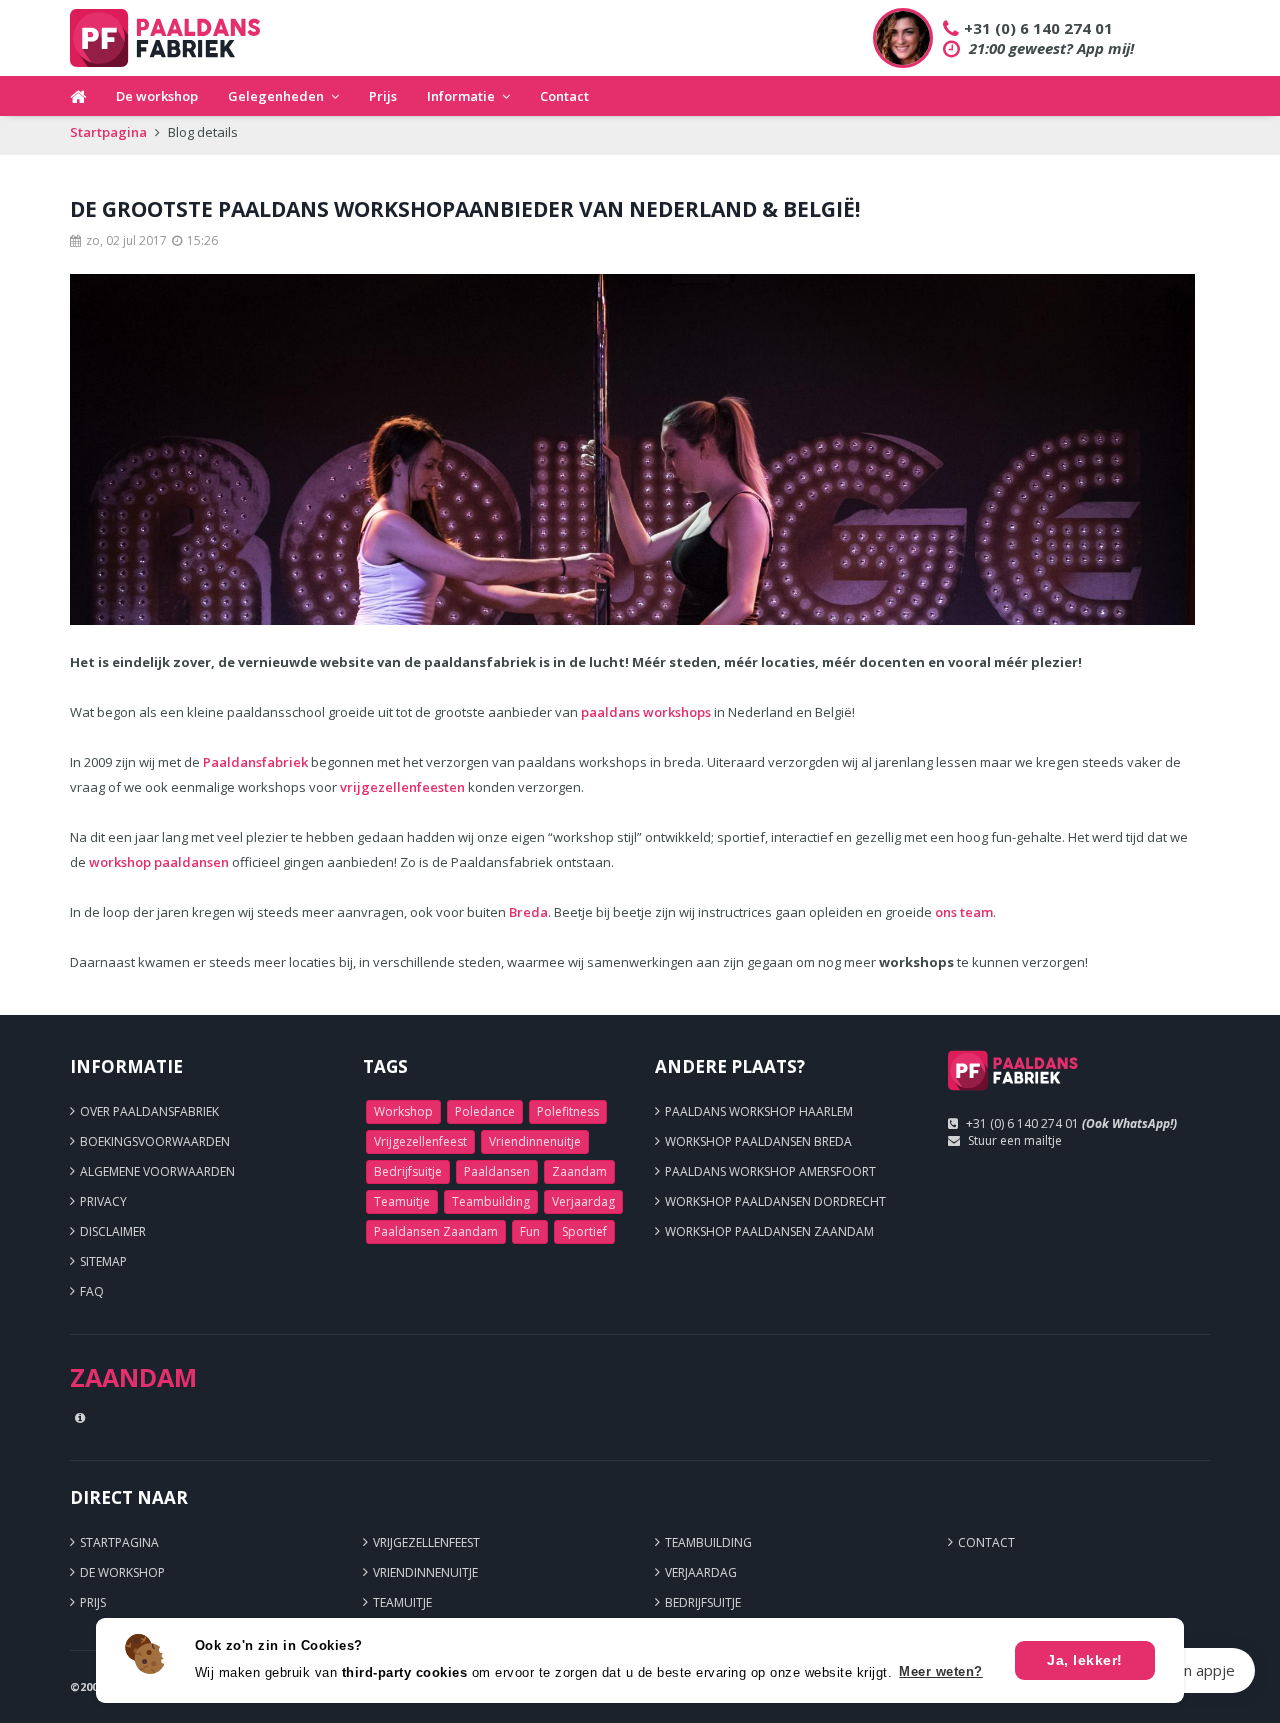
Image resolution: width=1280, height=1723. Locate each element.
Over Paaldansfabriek (149, 1111)
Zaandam (579, 1171)
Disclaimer (113, 1231)
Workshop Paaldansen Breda (758, 1141)
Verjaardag (583, 1201)
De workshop (157, 96)
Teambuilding (491, 1201)
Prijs (383, 96)
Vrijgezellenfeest (420, 1141)
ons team (964, 912)
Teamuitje (402, 1201)
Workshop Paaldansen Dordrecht (775, 1201)
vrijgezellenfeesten (402, 787)
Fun (530, 1231)
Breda (528, 912)
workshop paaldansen (159, 862)
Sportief (584, 1231)
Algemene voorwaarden (157, 1171)
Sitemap (103, 1261)
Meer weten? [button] (941, 1671)
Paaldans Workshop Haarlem (759, 1111)
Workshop (403, 1111)
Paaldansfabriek (255, 762)
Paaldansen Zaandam (436, 1231)
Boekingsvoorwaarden (155, 1141)
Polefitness (568, 1111)
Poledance (485, 1111)
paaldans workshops (646, 712)
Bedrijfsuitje (408, 1171)
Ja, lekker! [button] (1085, 1660)
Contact (564, 96)
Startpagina (108, 132)
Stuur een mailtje (1015, 1140)
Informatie (461, 96)
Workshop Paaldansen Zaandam (769, 1231)
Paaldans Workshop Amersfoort (770, 1171)
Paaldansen (497, 1171)
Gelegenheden (276, 96)
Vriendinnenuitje (535, 1141)
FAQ (92, 1291)
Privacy (103, 1201)
